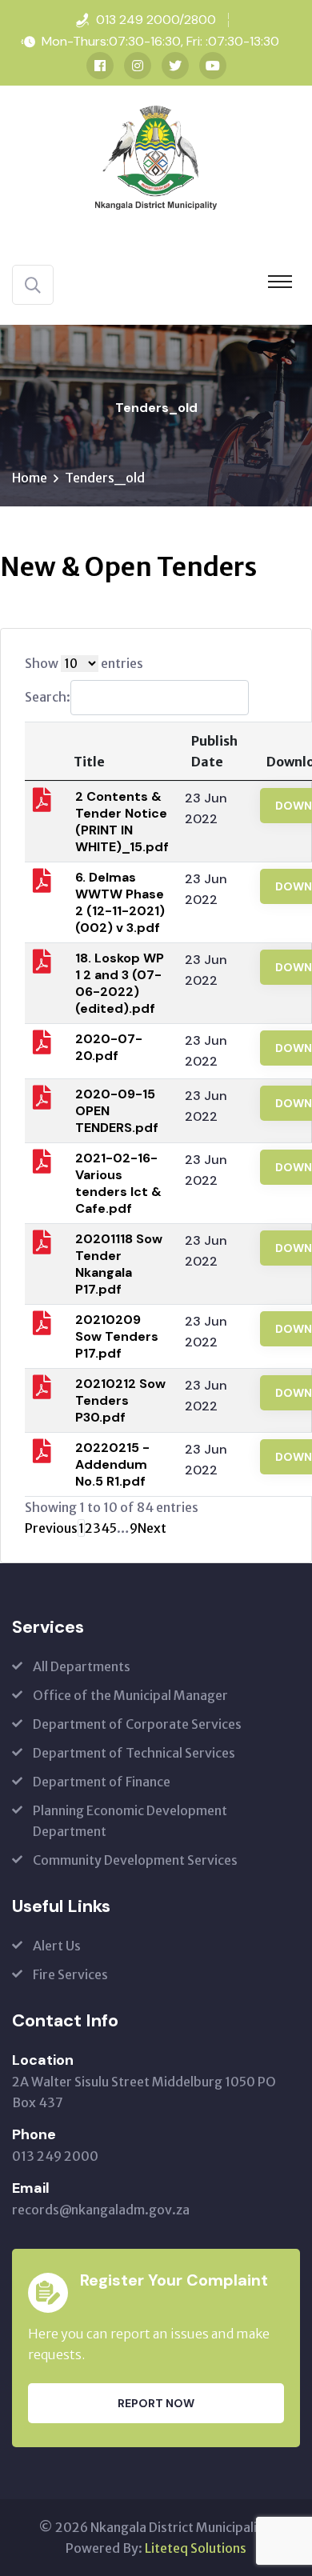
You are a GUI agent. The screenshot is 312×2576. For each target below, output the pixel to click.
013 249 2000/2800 (156, 20)
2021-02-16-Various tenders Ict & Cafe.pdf (118, 1183)
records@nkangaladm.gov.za (101, 2210)
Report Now (156, 2403)
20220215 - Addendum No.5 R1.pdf (112, 1464)
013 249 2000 (55, 2156)
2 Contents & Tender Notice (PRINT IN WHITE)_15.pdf (122, 822)
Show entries (84, 663)
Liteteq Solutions (196, 2548)
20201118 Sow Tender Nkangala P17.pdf (119, 1264)
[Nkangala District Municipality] (156, 156)
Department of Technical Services (134, 1753)
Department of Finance (102, 1782)
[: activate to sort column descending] (42, 751)
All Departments (82, 1666)
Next (152, 1528)
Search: (48, 697)
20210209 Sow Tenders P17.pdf (117, 1336)
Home (30, 478)
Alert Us (57, 1946)
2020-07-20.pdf (109, 1047)
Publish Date (214, 751)
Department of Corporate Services (137, 1724)
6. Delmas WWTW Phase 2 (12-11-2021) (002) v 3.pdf (120, 902)
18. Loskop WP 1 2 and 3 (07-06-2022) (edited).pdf (120, 983)
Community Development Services (135, 1860)
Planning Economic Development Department (130, 1821)
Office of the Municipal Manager (130, 1695)
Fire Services (70, 1974)
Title (89, 762)
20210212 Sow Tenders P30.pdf (120, 1400)
